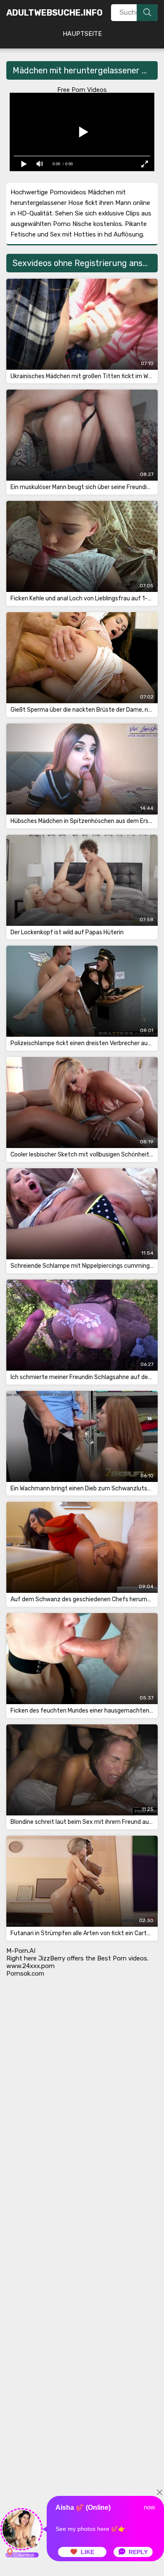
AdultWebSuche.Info (54, 13)
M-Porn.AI (21, 1951)
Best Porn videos (122, 1958)
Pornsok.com (25, 1974)
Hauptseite (82, 34)
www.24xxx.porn (30, 1966)
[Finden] (147, 13)
